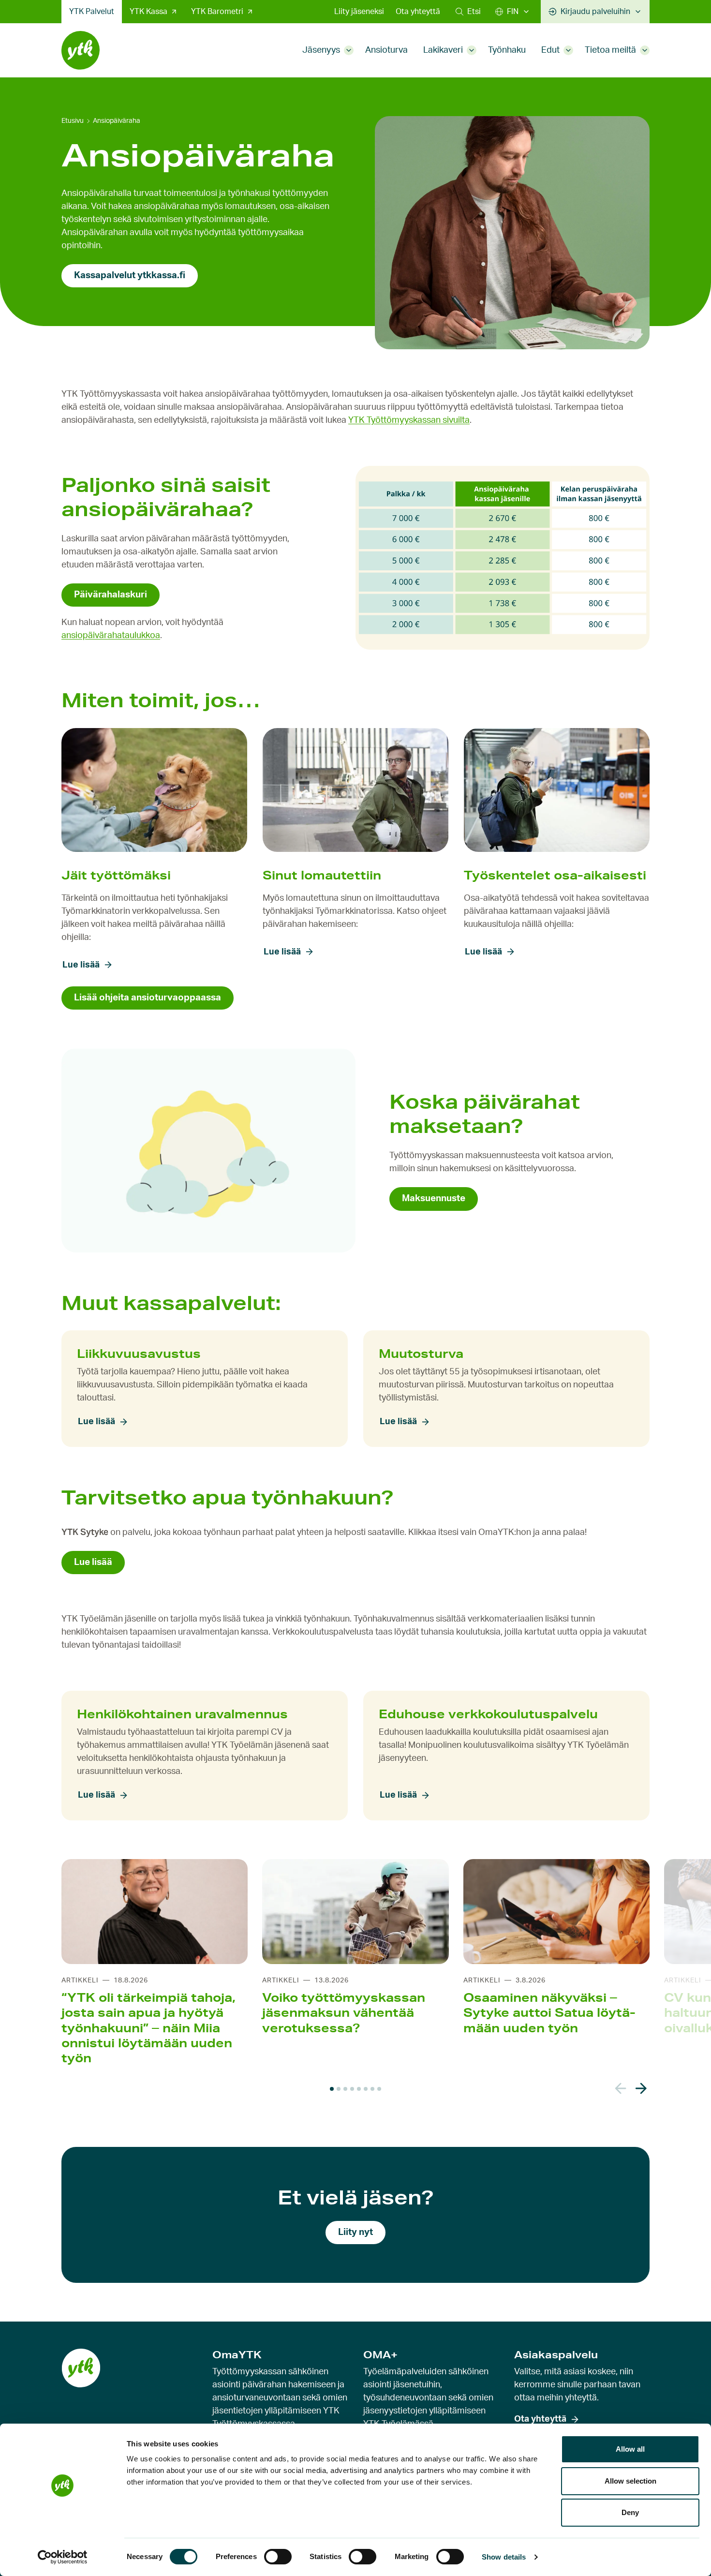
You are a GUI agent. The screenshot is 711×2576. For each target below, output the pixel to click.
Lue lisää (81, 965)
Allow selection (630, 2481)
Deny (630, 2512)
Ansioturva (386, 50)
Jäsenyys (321, 50)
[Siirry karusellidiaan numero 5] (359, 2089)
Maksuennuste (434, 1199)
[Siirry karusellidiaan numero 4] (352, 2089)
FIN (513, 12)
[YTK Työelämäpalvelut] (81, 50)
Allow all (630, 2449)
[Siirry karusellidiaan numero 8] (379, 2089)
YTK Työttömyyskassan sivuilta (409, 420)
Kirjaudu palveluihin (595, 12)
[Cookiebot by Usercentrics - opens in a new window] (63, 2557)
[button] (468, 12)
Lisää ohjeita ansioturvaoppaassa (148, 998)
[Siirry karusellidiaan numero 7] (372, 2089)
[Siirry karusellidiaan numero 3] (345, 2089)
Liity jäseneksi (359, 12)
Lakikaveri (443, 50)
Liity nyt (355, 2232)
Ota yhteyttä (418, 12)
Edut (550, 50)
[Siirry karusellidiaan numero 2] (339, 2089)
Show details (504, 2557)
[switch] (278, 2557)
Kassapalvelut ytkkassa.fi (130, 275)
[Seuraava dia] (641, 2089)
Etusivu (73, 121)
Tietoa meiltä (610, 50)
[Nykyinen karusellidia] (332, 2089)
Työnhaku (507, 50)
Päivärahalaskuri (111, 595)
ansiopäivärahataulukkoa (111, 636)
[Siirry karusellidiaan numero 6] (366, 2089)
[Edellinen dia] (621, 2089)
